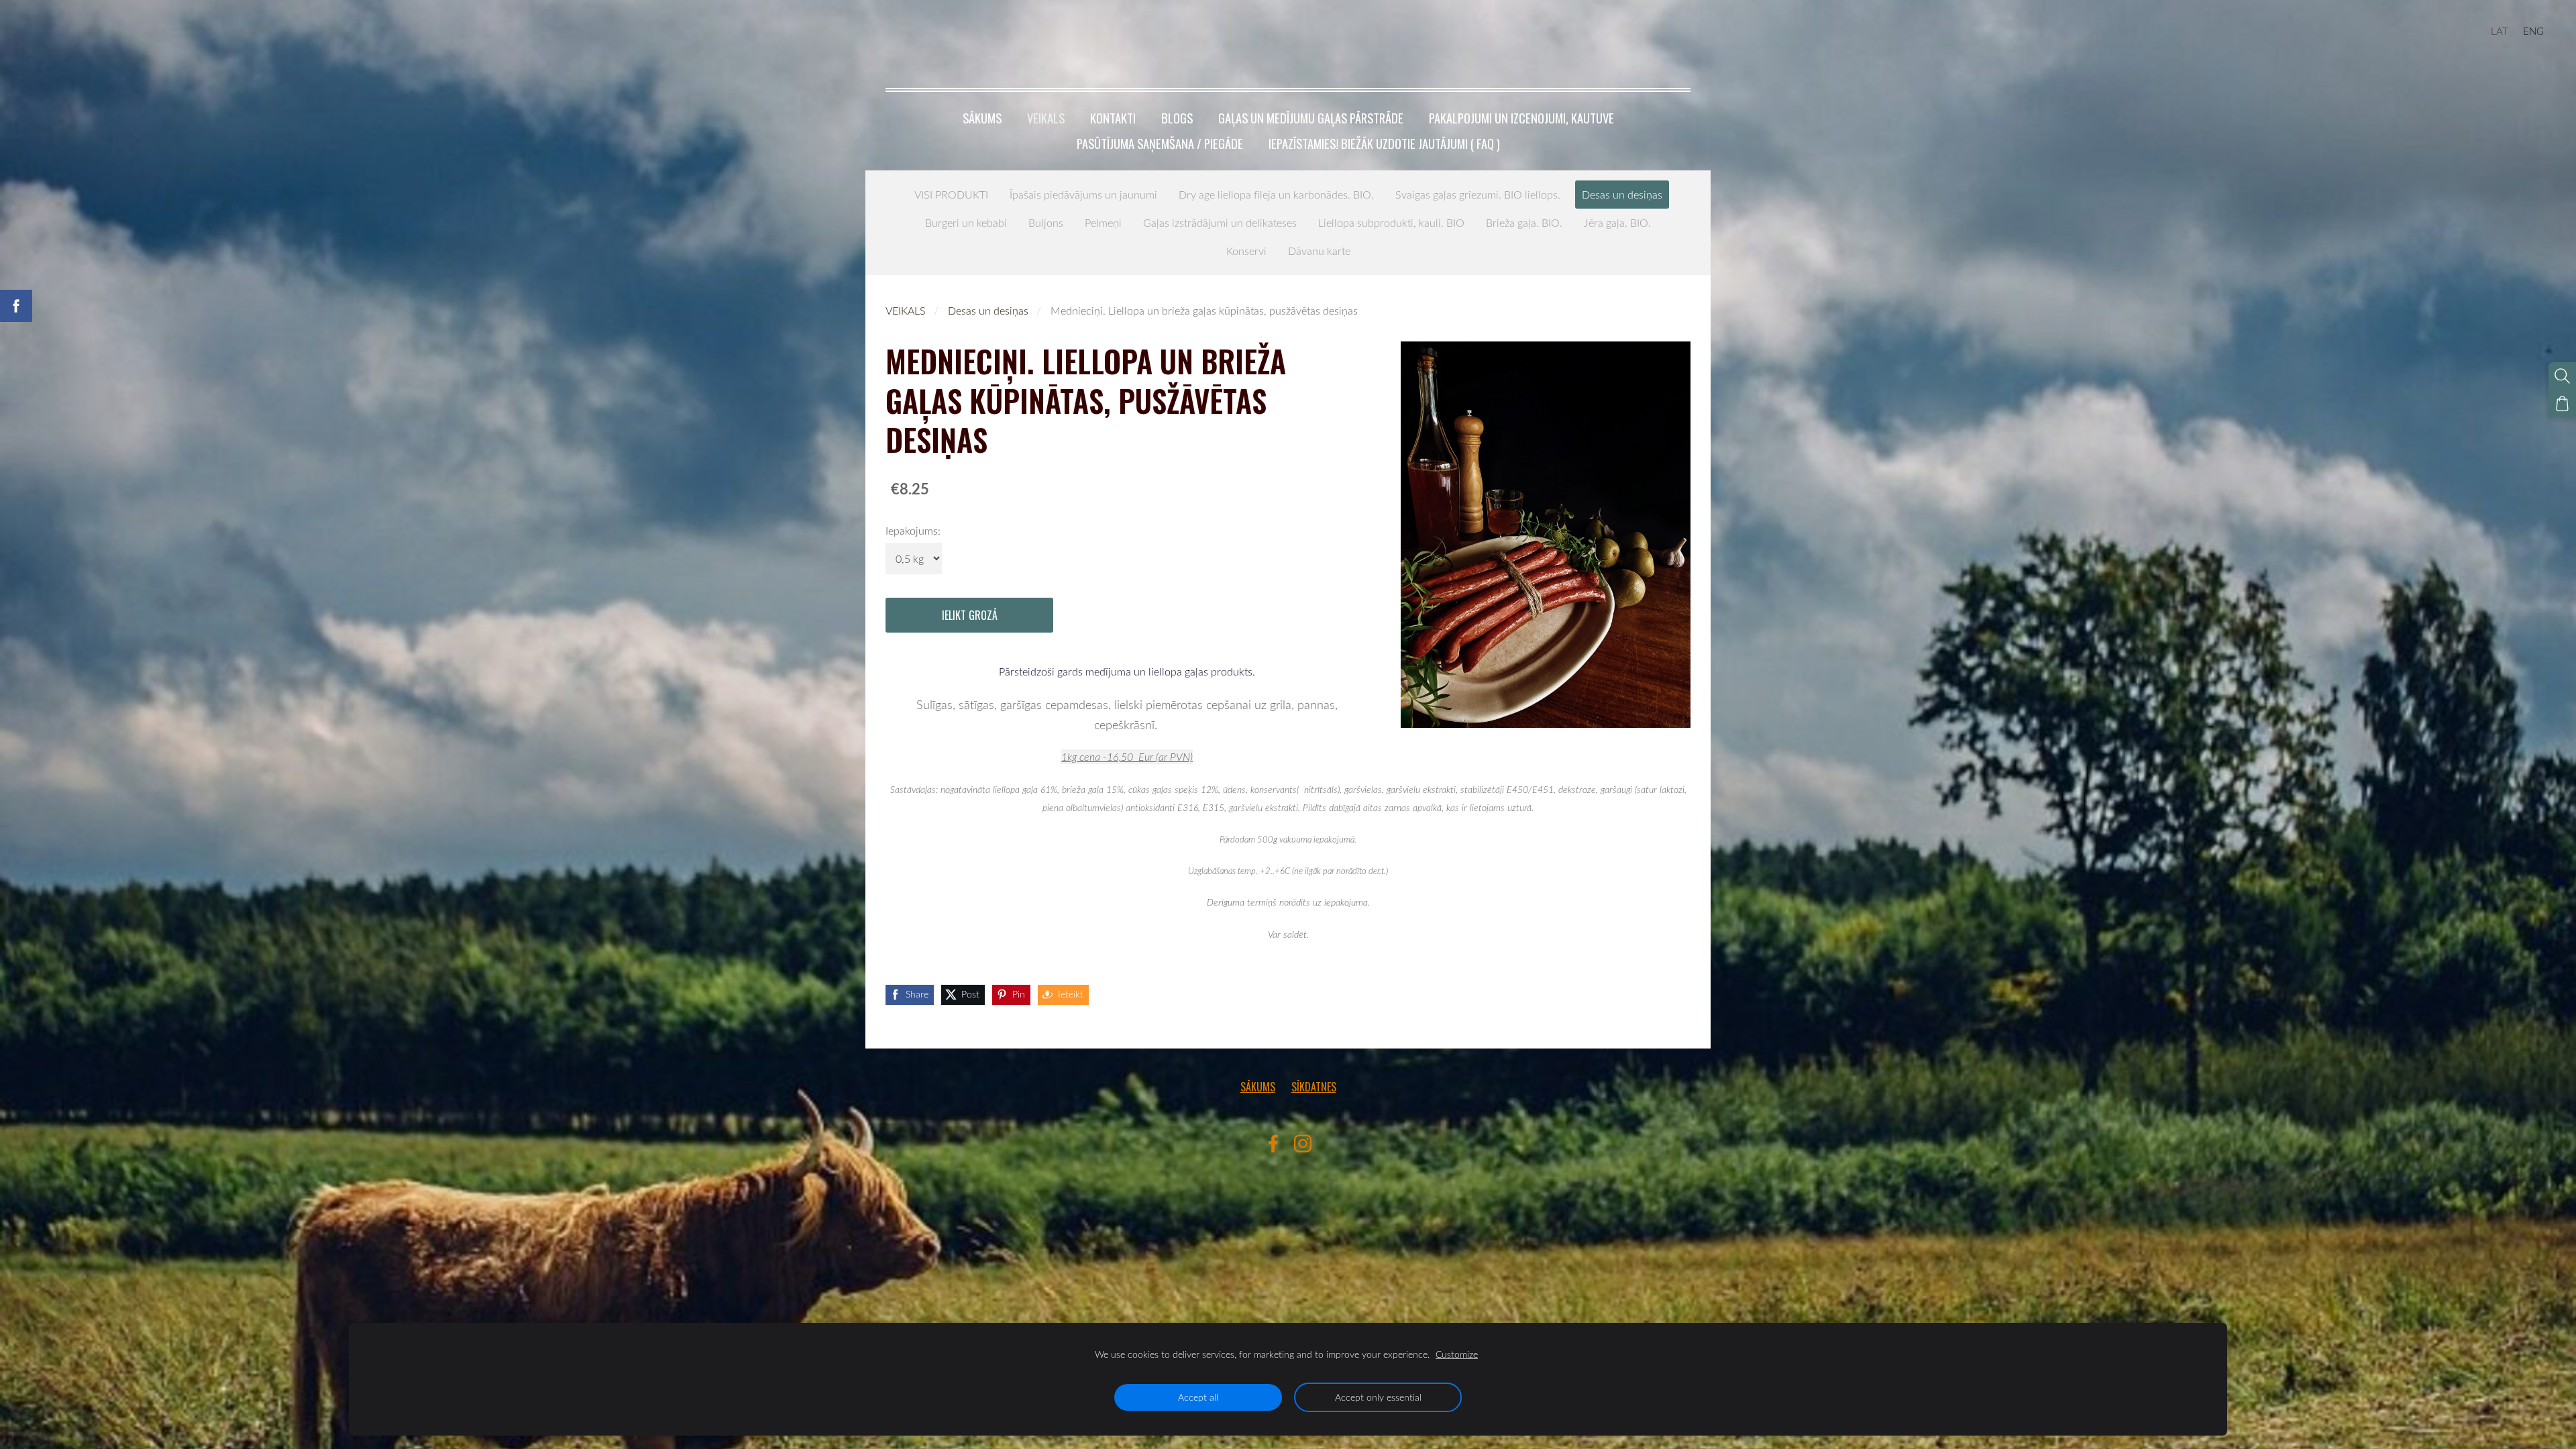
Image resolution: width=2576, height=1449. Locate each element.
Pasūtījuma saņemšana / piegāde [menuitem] (1160, 143)
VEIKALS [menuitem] (1046, 118)
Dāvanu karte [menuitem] (1319, 251)
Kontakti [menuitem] (1113, 118)
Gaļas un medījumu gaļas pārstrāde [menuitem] (1311, 118)
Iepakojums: (913, 531)
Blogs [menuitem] (1177, 118)
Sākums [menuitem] (982, 118)
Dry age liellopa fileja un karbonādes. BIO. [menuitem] (1276, 195)
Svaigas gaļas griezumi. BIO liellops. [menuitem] (1478, 195)
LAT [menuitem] (2500, 31)
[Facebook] (1273, 1143)
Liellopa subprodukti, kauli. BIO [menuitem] (1391, 223)
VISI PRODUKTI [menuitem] (951, 195)
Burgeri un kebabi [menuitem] (966, 223)
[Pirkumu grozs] (2562, 404)
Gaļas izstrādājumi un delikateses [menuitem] (1220, 223)
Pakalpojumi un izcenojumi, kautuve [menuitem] (1521, 118)
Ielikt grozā (970, 615)
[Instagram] (1303, 1143)
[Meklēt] (2562, 376)
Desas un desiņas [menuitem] (1622, 195)
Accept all (1198, 1397)
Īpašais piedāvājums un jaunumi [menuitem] (1083, 195)
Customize (1457, 1354)
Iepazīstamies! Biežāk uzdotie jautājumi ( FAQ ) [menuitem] (1384, 143)
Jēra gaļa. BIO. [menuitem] (1617, 223)
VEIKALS (906, 311)
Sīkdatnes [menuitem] (1314, 1087)
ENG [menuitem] (2533, 31)
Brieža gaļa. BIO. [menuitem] (1524, 223)
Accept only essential (1378, 1397)
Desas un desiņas (988, 311)
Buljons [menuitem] (1046, 223)
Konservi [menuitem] (1246, 251)
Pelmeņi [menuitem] (1103, 223)
